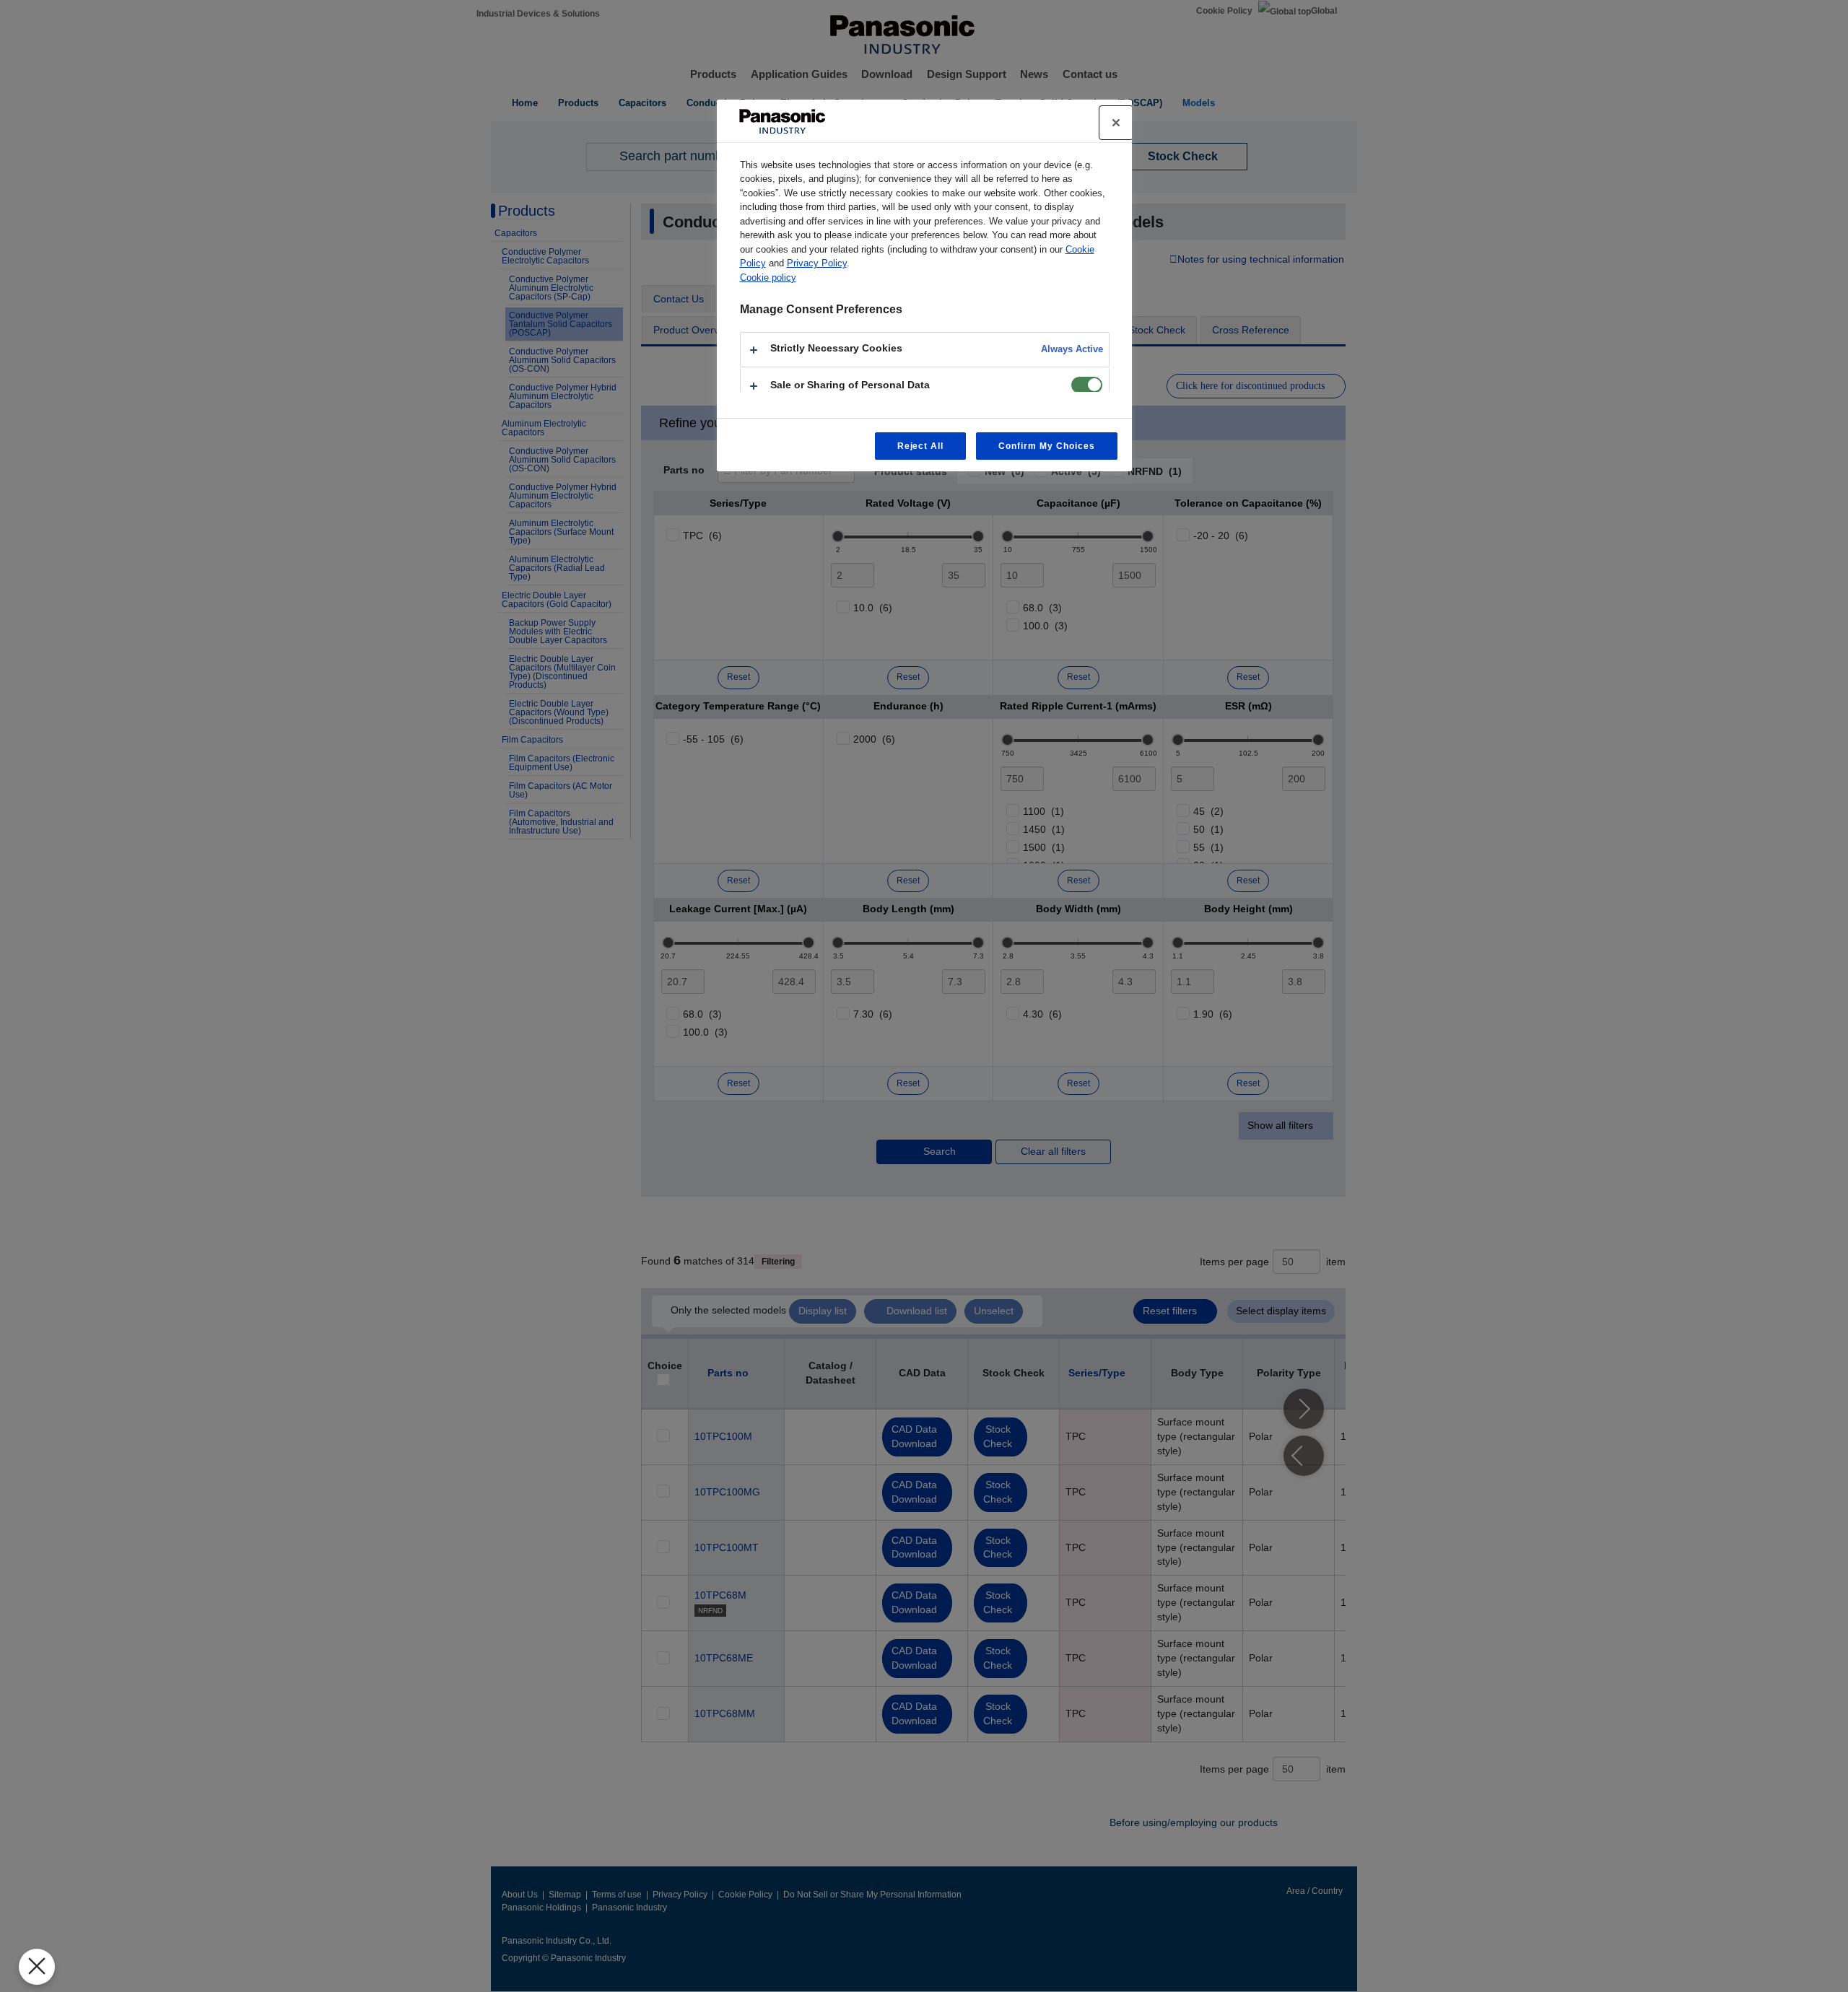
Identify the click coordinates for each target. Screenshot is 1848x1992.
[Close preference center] (1116, 123)
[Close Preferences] (37, 1967)
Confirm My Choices (1046, 446)
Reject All (921, 446)
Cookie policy (768, 278)
